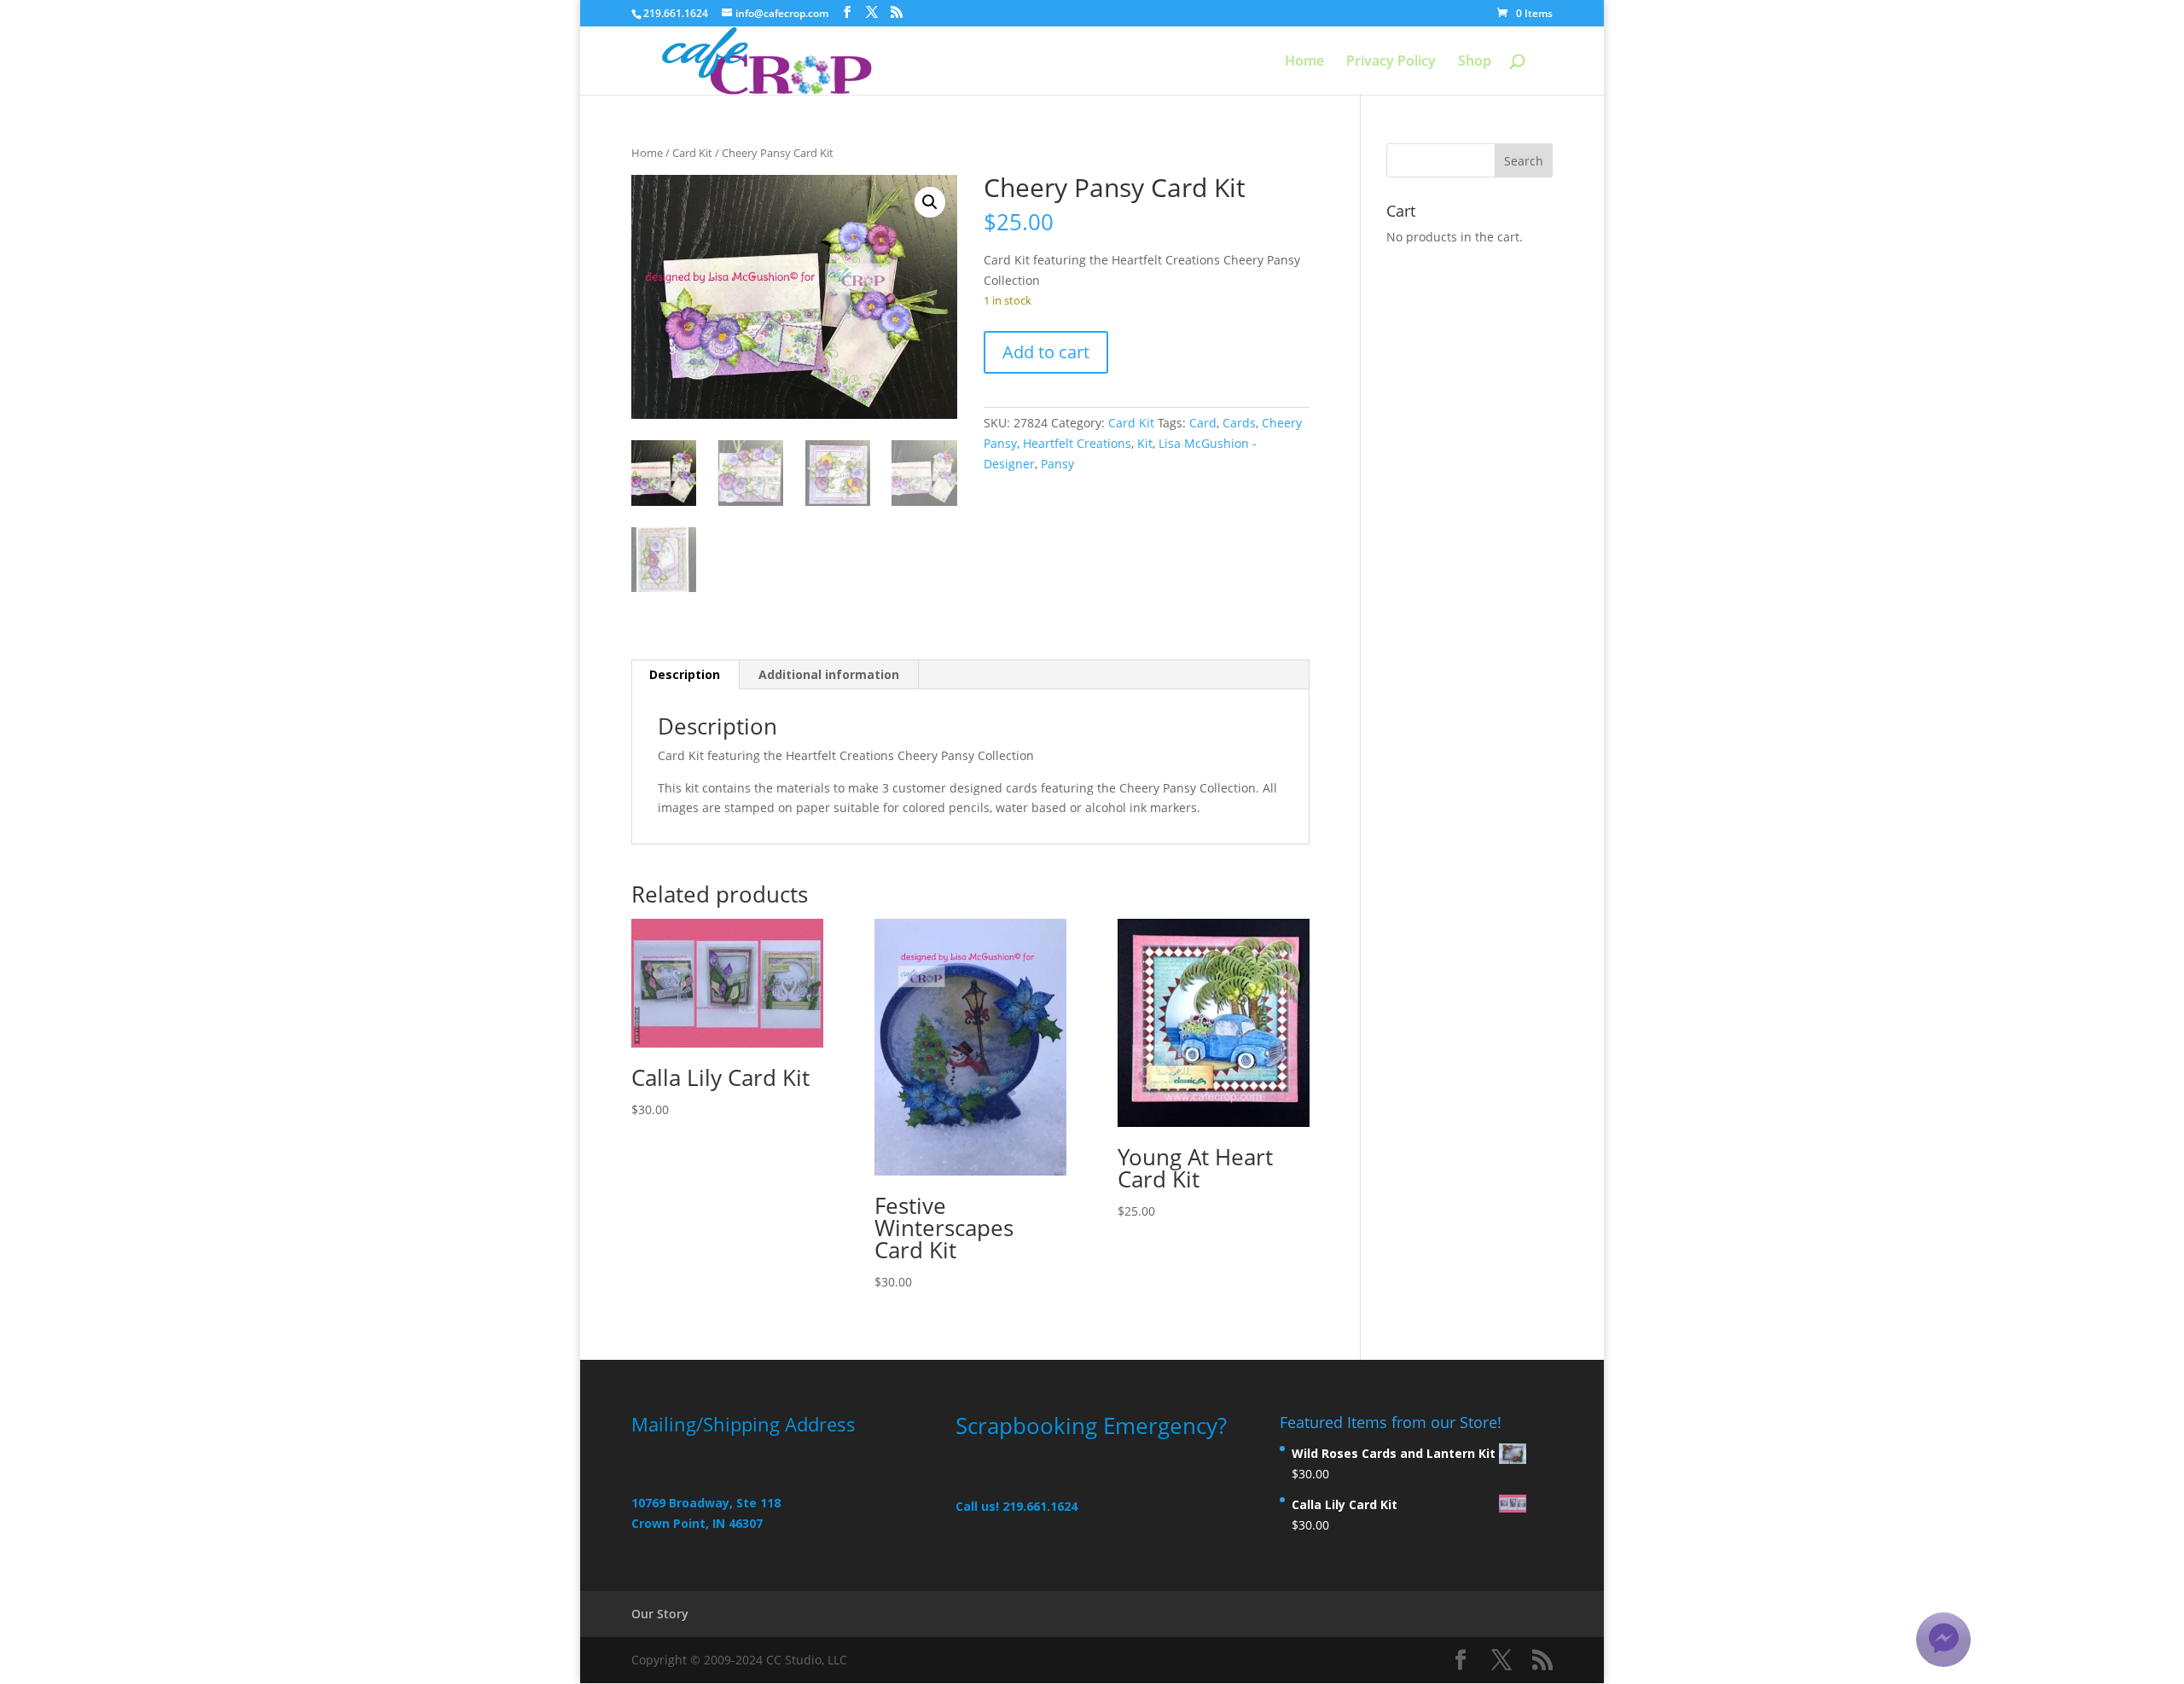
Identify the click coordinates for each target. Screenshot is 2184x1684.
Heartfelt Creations (1077, 443)
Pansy (1057, 464)
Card (1203, 423)
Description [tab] (685, 674)
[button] (930, 202)
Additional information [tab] (829, 674)
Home (1304, 62)
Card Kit (692, 153)
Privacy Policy (1391, 62)
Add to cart (1046, 352)
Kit (1145, 443)
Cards (1239, 423)
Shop (1475, 62)
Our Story (660, 1614)
